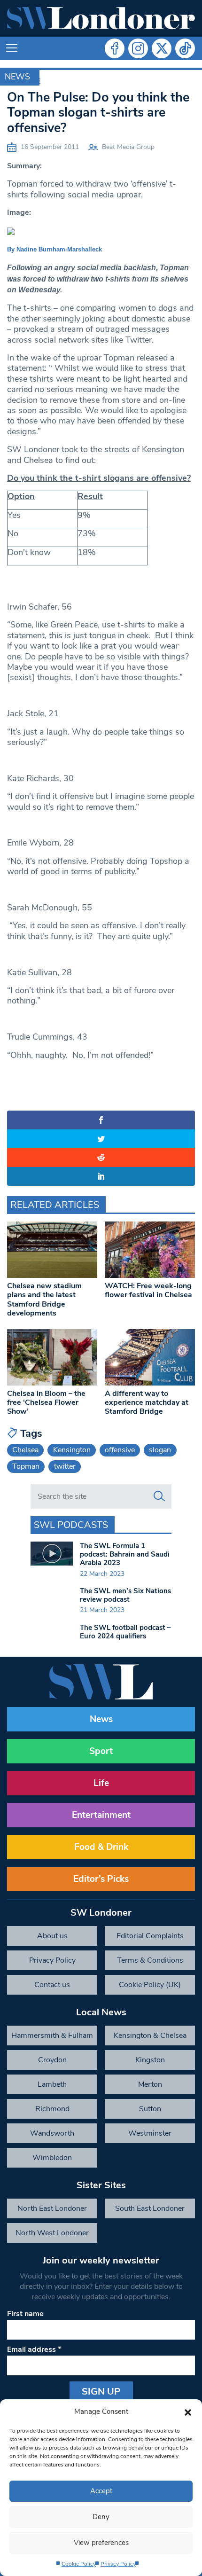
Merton (150, 2084)
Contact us (52, 1985)
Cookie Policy (79, 2564)
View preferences (101, 2543)
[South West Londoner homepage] (101, 18)
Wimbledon (52, 2158)
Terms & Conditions (150, 1960)
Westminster (150, 2133)
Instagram (138, 48)
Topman (26, 1466)
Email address (34, 2349)
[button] (188, 2412)
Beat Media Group (128, 147)
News (17, 77)
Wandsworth (52, 2133)
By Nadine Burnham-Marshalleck (54, 249)
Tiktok (185, 48)
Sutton (150, 2109)
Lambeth (52, 2084)
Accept (101, 2491)
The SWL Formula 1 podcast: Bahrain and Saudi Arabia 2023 (125, 1554)
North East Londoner (52, 2208)
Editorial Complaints (150, 1936)
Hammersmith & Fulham (52, 2036)
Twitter (162, 48)
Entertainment (101, 1815)
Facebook (115, 48)
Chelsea (25, 1450)
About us (52, 1936)
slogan (160, 1450)
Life (101, 1783)
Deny (101, 2517)
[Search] (159, 1496)
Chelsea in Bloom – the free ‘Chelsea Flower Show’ (46, 1402)
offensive (120, 1450)
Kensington (72, 1450)
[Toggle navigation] (12, 48)
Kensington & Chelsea (150, 2036)
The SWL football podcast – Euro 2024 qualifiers (125, 1632)
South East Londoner (150, 2208)
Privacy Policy (118, 2564)
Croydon (52, 2060)
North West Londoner (52, 2233)
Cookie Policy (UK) (150, 1985)
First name (25, 2314)
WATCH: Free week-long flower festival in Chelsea (148, 1290)
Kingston (150, 2060)
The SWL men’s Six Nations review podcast (125, 1595)
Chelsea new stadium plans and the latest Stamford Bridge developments (44, 1300)
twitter (65, 1466)
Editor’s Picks (101, 1879)
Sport (101, 1751)
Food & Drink (101, 1847)
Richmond (52, 2109)
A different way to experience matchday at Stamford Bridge (147, 1402)
